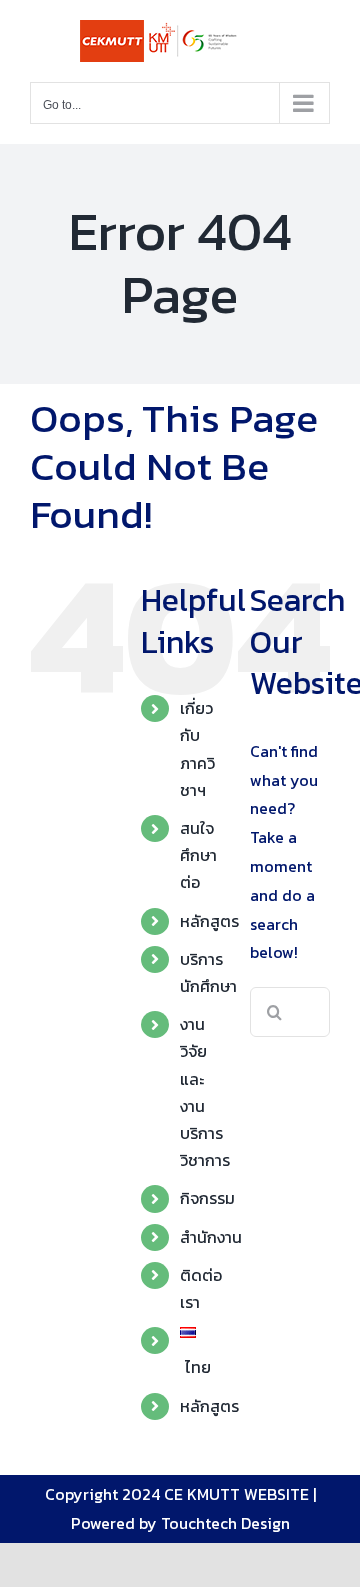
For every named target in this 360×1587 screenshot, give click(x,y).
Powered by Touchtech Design (180, 1523)
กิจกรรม (207, 1198)
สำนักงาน (211, 1237)
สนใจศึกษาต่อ (198, 855)
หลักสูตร (209, 921)
